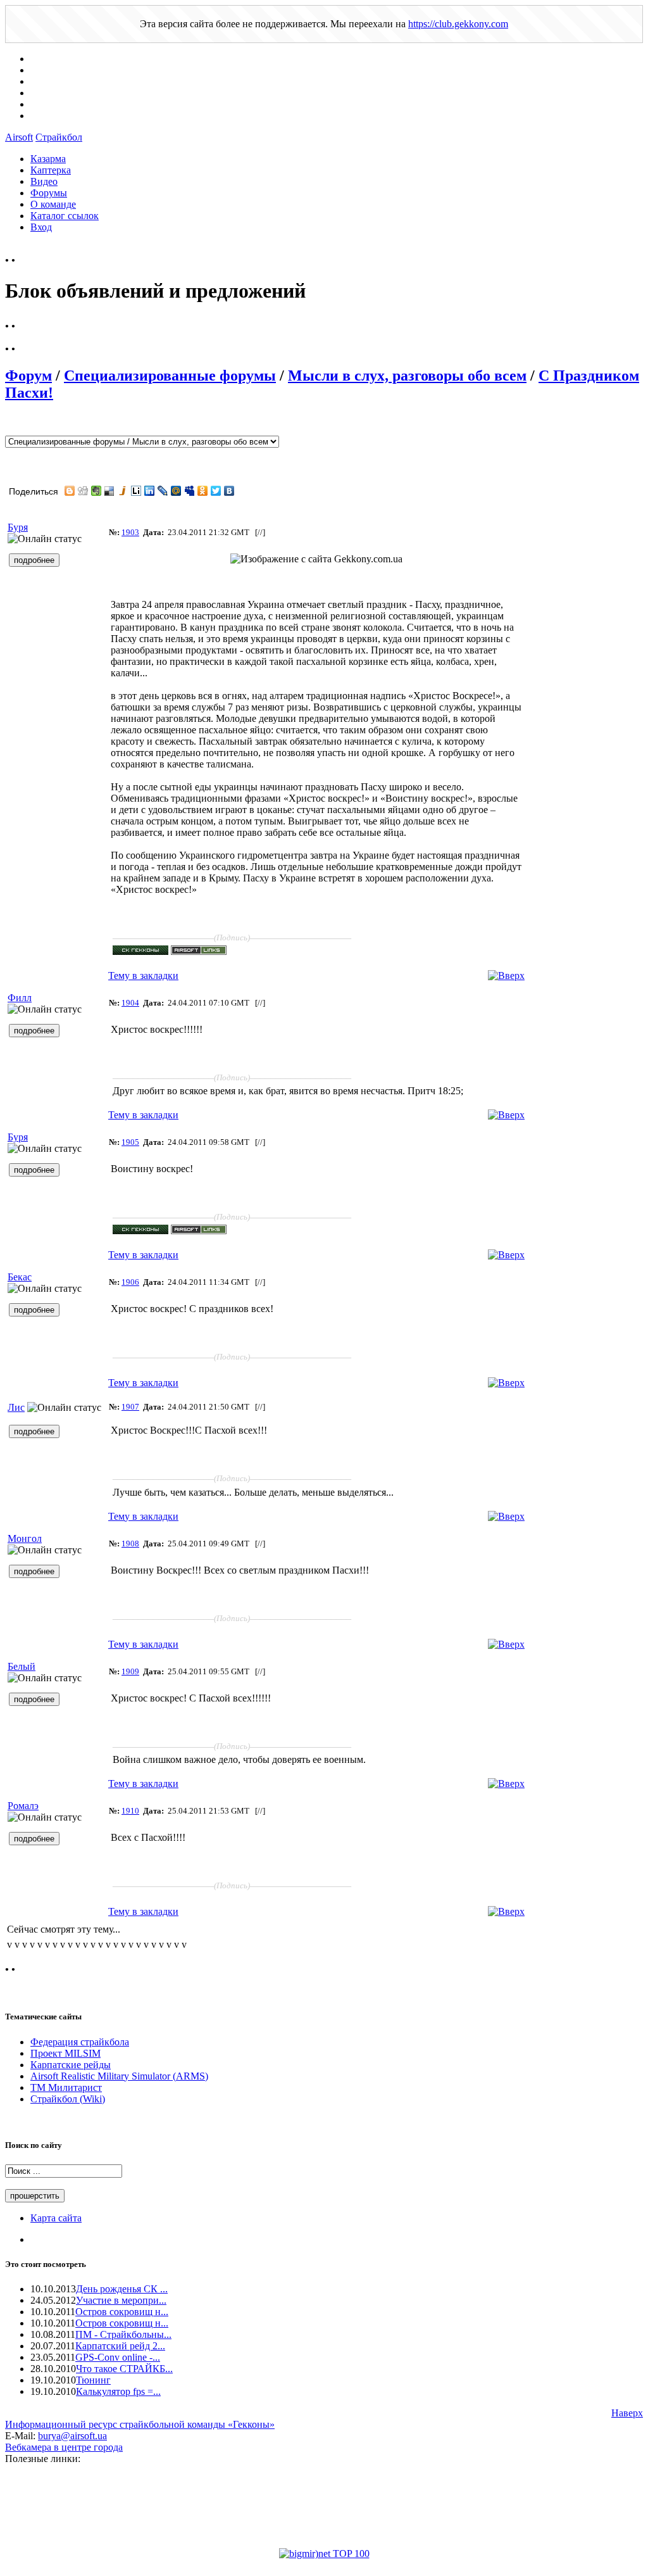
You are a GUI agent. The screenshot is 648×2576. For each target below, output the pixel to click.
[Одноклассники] (203, 491)
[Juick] (123, 491)
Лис (16, 1407)
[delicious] (110, 491)
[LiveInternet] (136, 491)
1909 (130, 1671)
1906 (130, 1282)
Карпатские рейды (71, 2065)
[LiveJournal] (163, 491)
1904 (130, 1003)
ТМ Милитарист (66, 2087)
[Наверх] (506, 975)
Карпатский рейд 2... (120, 2346)
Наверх (627, 2413)
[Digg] (83, 491)
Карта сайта (56, 2218)
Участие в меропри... (121, 2300)
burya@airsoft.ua (72, 2436)
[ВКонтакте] (229, 491)
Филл (20, 998)
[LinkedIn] (150, 491)
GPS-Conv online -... (118, 2357)
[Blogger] (70, 491)
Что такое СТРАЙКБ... (124, 2369)
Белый (22, 1666)
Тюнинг (93, 2380)
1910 (130, 1811)
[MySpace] (190, 491)
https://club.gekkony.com (458, 24)
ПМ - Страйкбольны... (123, 2334)
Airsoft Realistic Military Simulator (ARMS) (119, 2076)
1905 (130, 1142)
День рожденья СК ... (122, 2289)
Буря (18, 527)
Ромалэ (23, 1806)
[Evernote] (97, 491)
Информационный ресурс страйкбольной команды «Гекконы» (140, 2424)
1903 (130, 532)
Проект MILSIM (65, 2053)
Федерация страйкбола (80, 2042)
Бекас (20, 1277)
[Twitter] (216, 491)
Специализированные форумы (170, 376)
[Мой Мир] (176, 491)
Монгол (25, 1538)
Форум (28, 376)
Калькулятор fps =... (118, 2391)
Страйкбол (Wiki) (68, 2099)
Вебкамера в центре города (64, 2447)
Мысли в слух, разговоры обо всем (407, 376)
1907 (130, 1407)
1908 (130, 1544)
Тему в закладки (143, 975)
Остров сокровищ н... (122, 2312)
